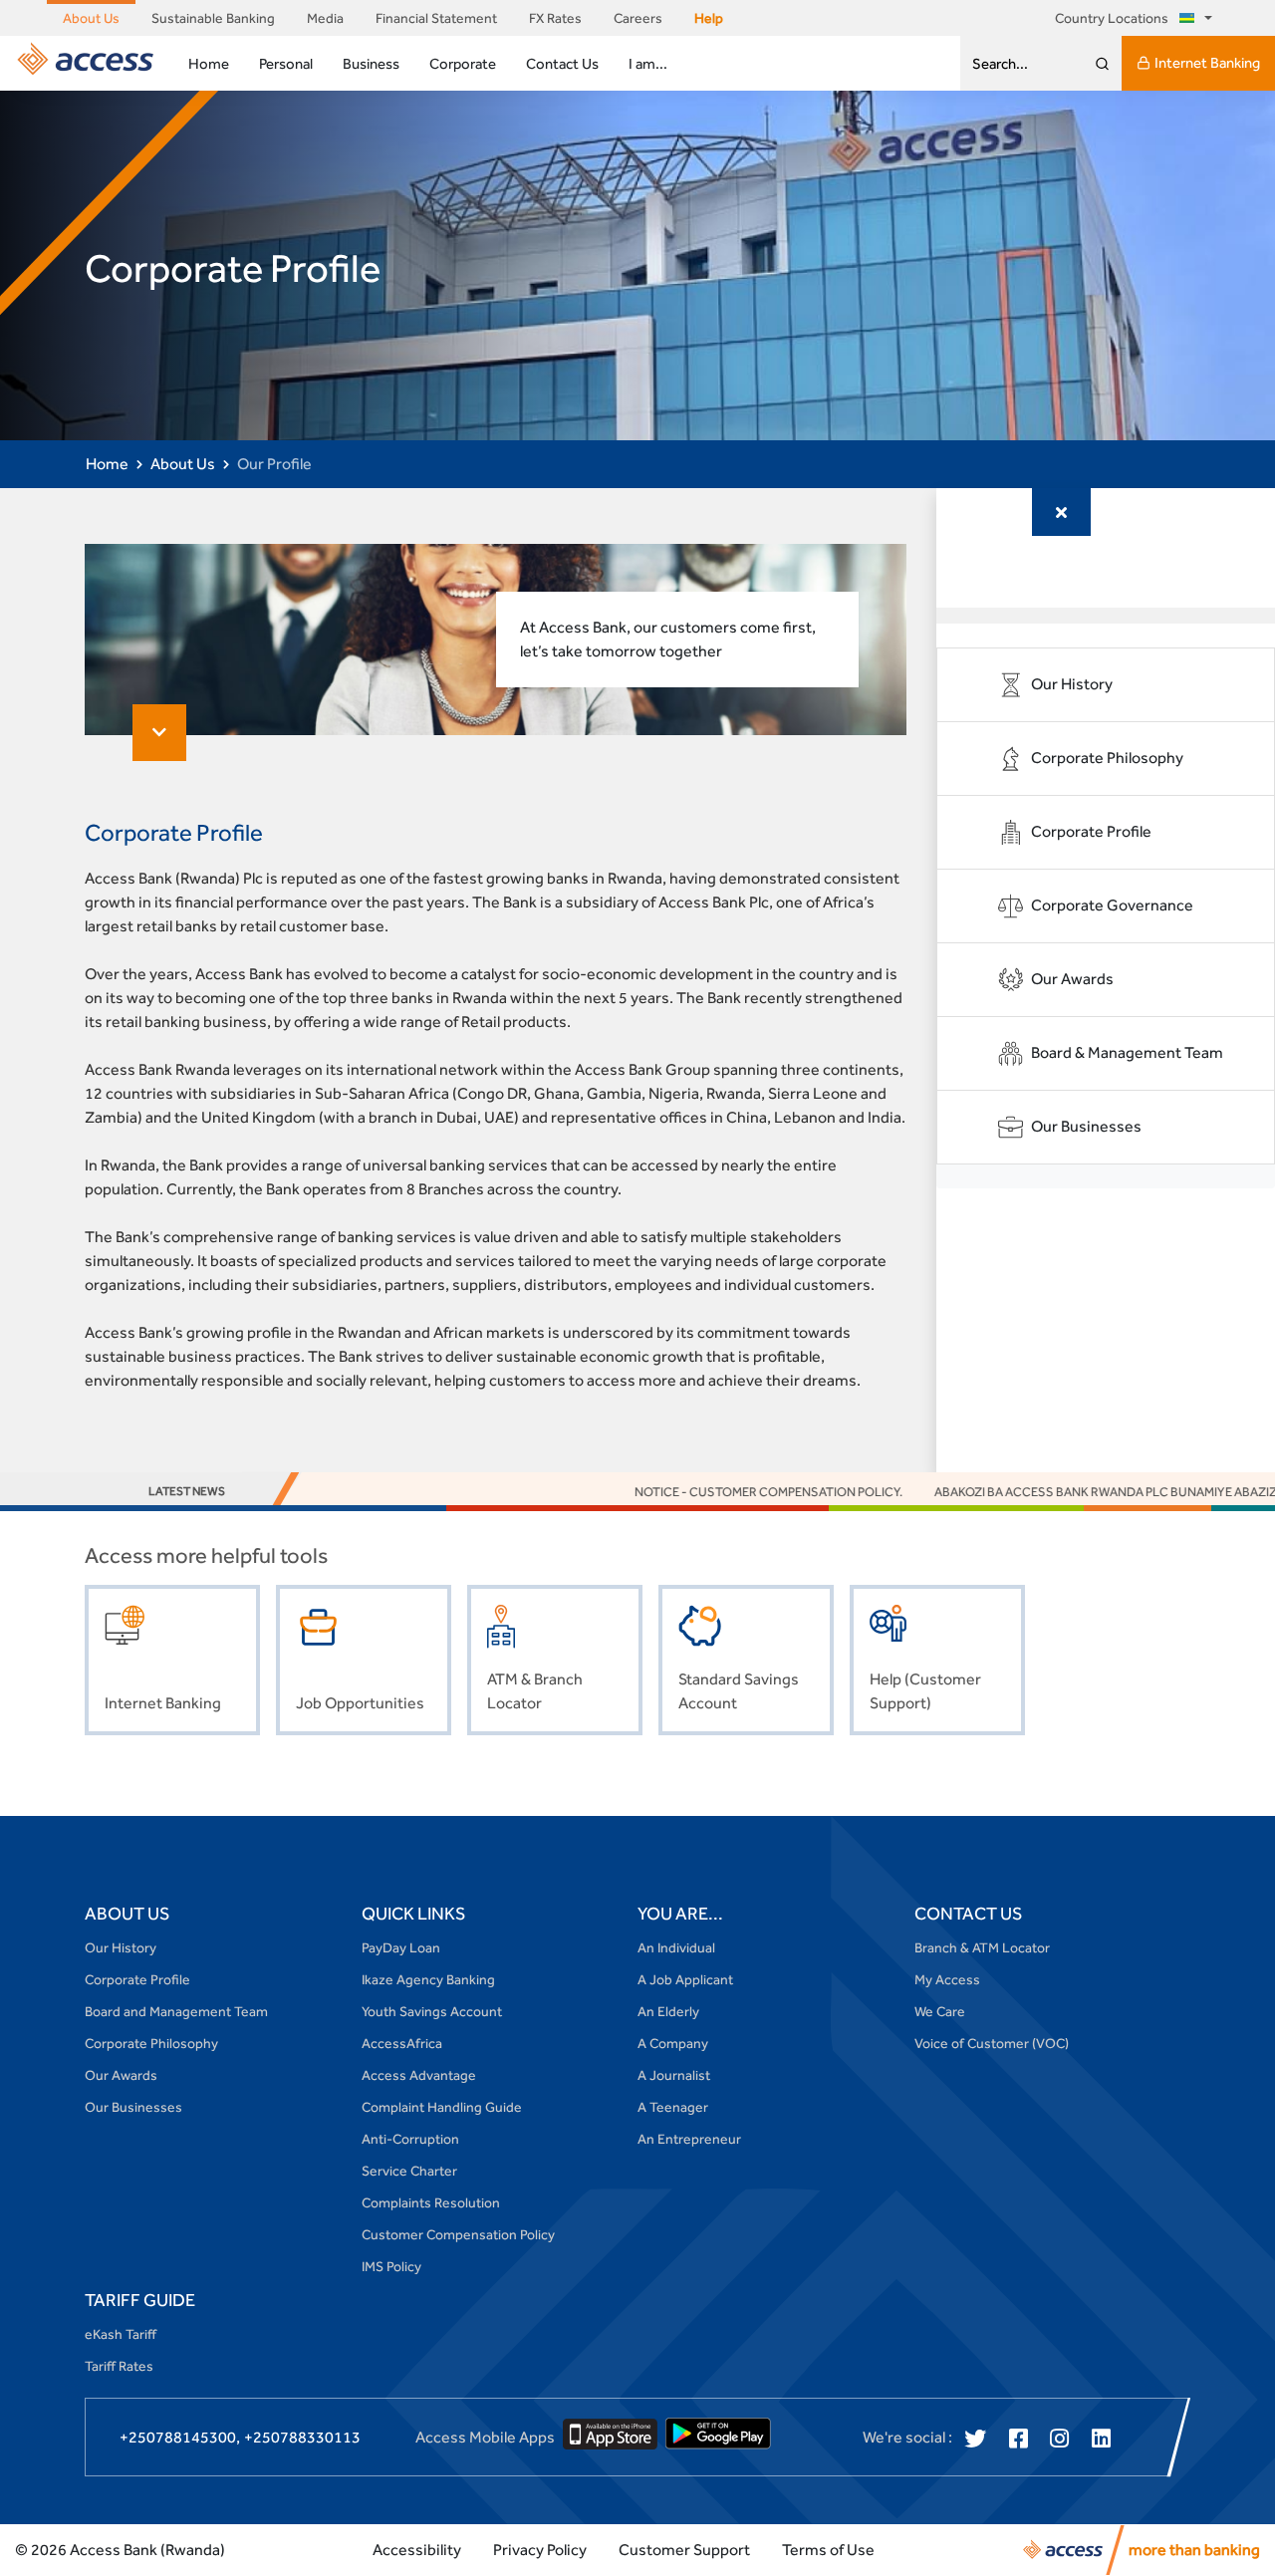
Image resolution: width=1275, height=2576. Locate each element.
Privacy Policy (540, 2550)
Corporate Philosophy (151, 2043)
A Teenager (673, 2107)
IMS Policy (391, 2266)
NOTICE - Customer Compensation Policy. (704, 1492)
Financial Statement (436, 18)
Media (325, 18)
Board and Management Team (176, 2011)
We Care (940, 2011)
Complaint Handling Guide (442, 2107)
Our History (121, 1947)
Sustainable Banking (213, 18)
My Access (947, 1979)
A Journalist (674, 2075)
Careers (638, 18)
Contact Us (562, 63)
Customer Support (684, 2550)
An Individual (676, 1947)
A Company (673, 2043)
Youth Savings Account (432, 2011)
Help (709, 18)
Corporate (463, 63)
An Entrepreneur (689, 2139)
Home (209, 63)
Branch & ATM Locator (982, 1947)
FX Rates (555, 18)
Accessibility (417, 2550)
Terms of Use (828, 2550)
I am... (648, 63)
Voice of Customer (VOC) (992, 2043)
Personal (286, 63)
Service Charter (409, 2171)
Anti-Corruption (410, 2139)
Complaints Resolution (431, 2202)
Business (371, 63)
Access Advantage (419, 2075)
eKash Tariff (121, 2334)
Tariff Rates (119, 2366)
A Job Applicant (685, 1979)
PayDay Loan (401, 1947)
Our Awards (121, 2075)
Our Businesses (133, 2107)
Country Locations (1113, 18)
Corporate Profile (137, 1979)
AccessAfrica (402, 2043)
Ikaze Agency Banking (428, 1979)
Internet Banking (1207, 62)
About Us (91, 18)
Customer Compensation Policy (458, 2234)
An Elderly (668, 2011)
